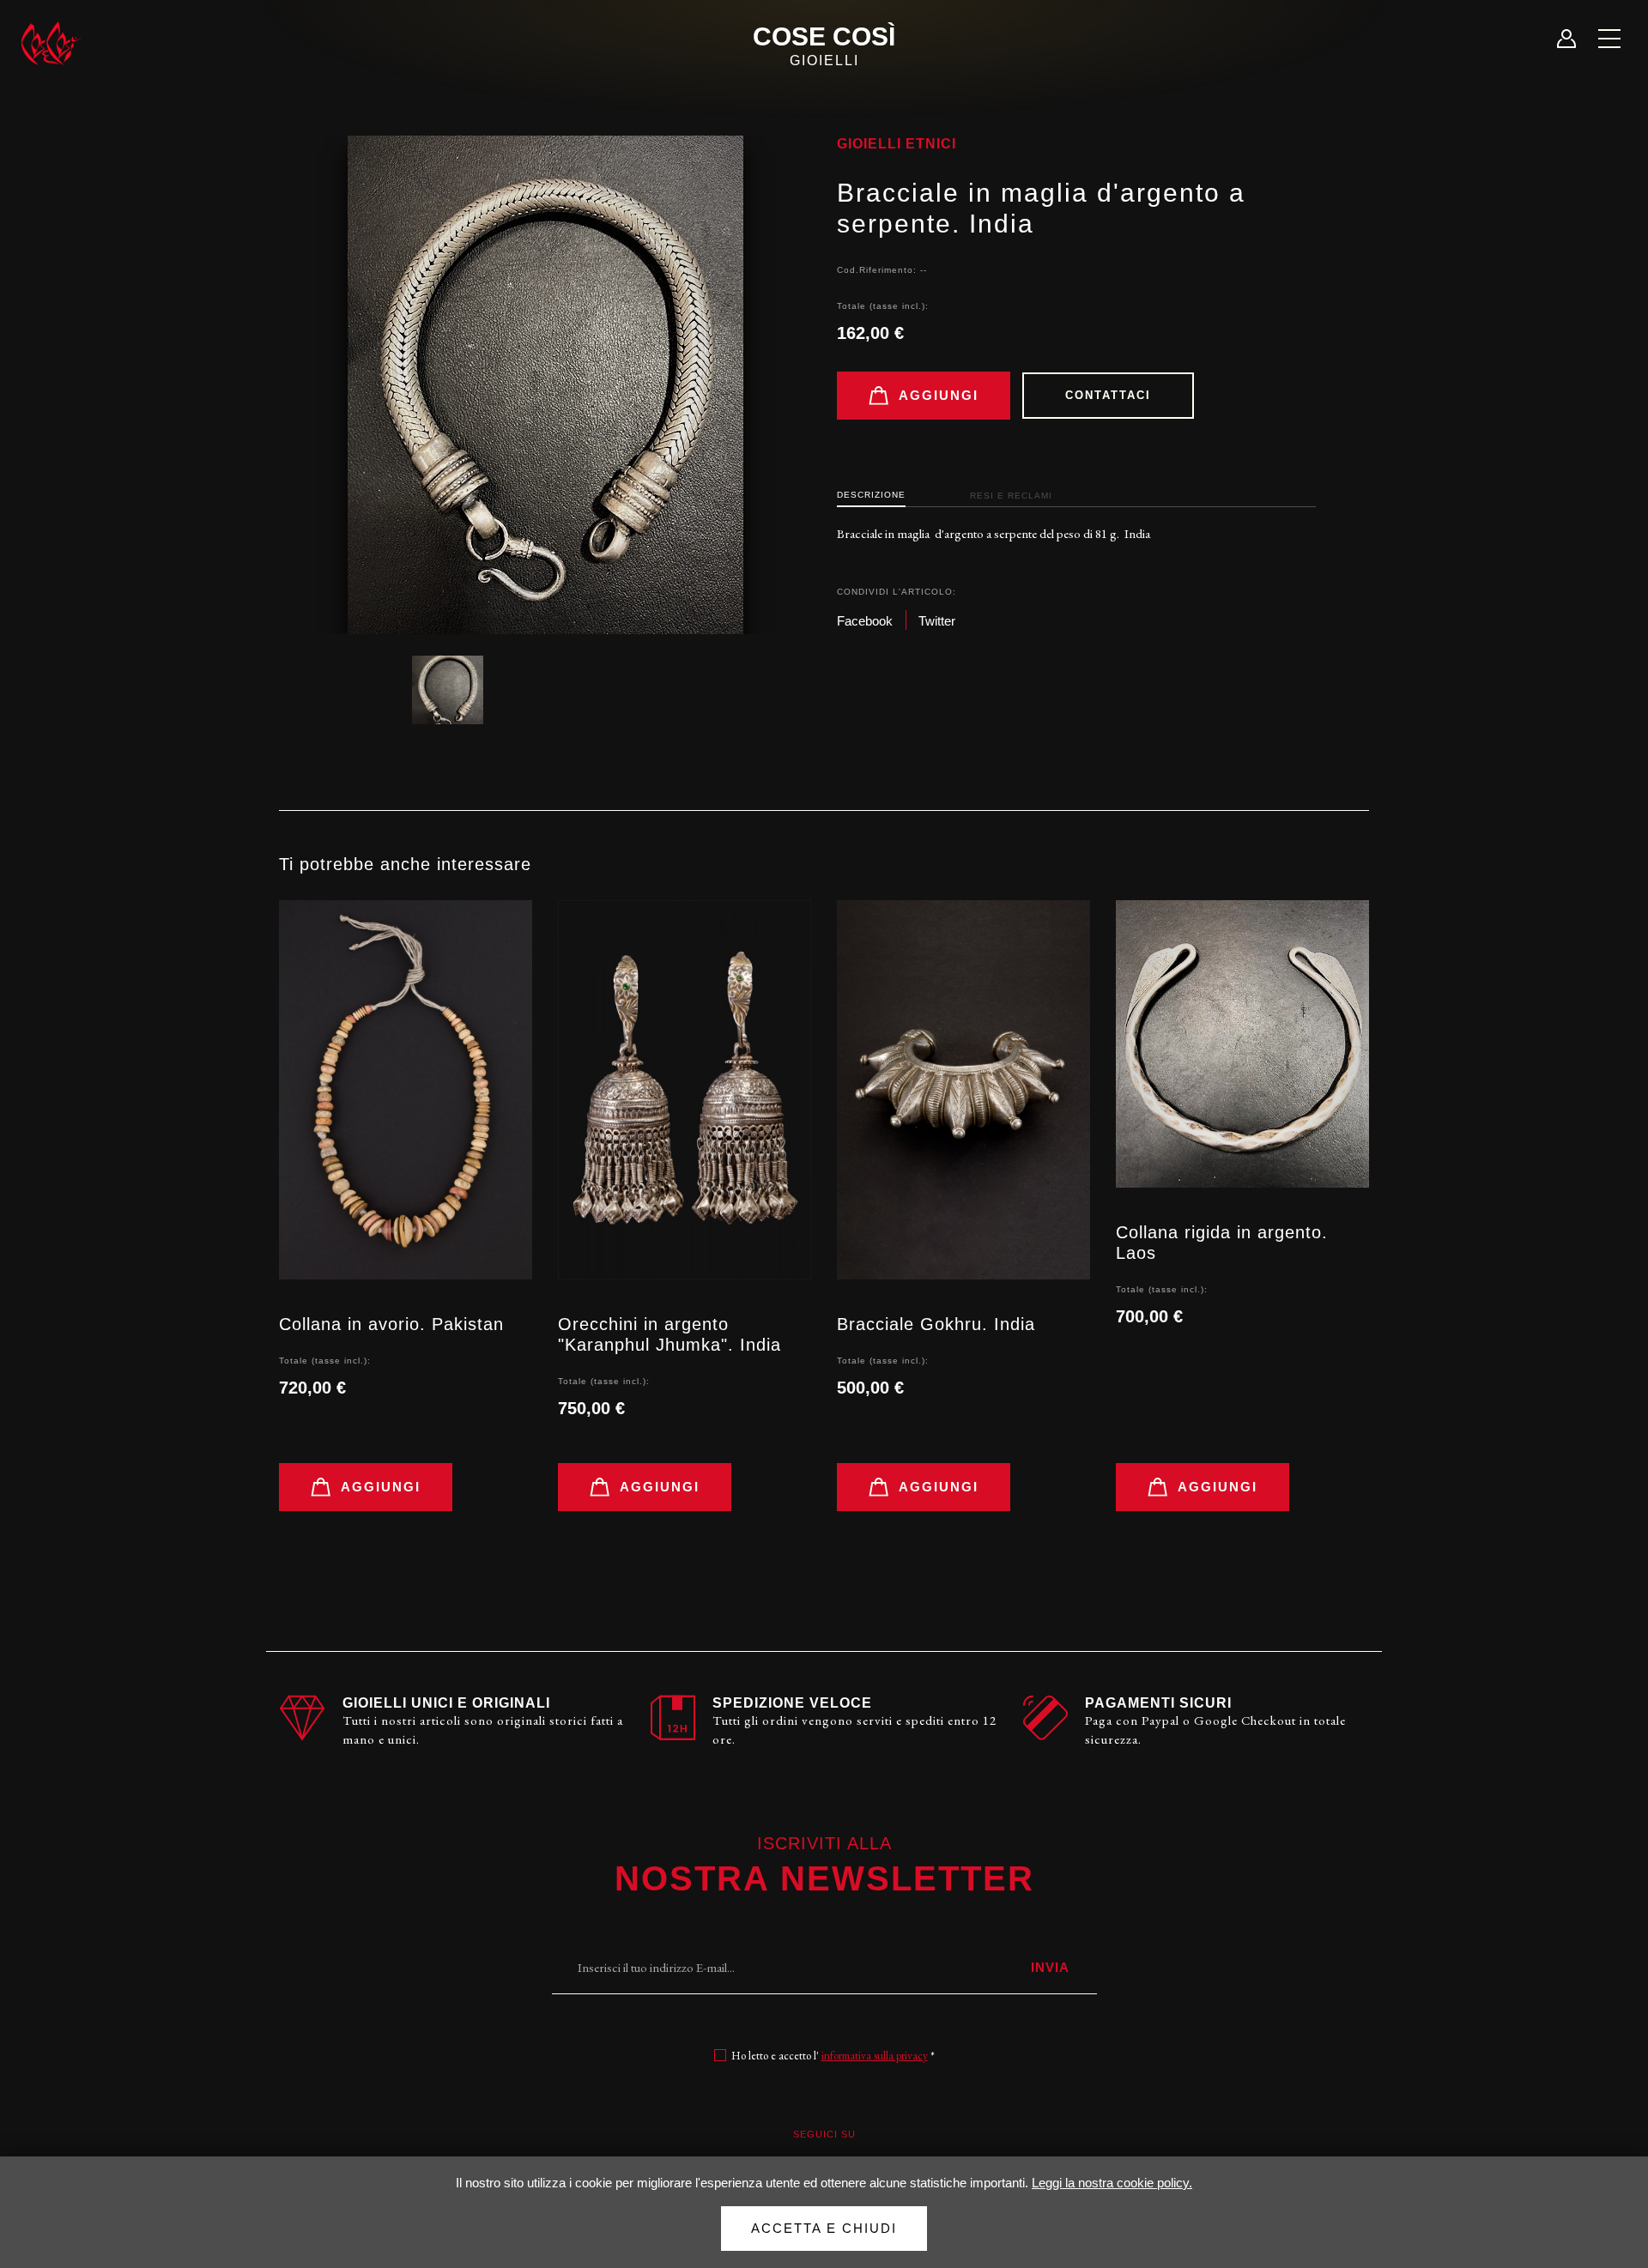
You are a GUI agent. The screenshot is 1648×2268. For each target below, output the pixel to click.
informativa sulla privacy (875, 2056)
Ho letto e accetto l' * (833, 2056)
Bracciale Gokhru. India (936, 1324)
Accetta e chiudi (824, 2228)
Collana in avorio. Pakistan (391, 1324)
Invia (1050, 1967)
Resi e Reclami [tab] (1011, 496)
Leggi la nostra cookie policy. (1112, 2183)
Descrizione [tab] (871, 495)
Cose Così (824, 45)
